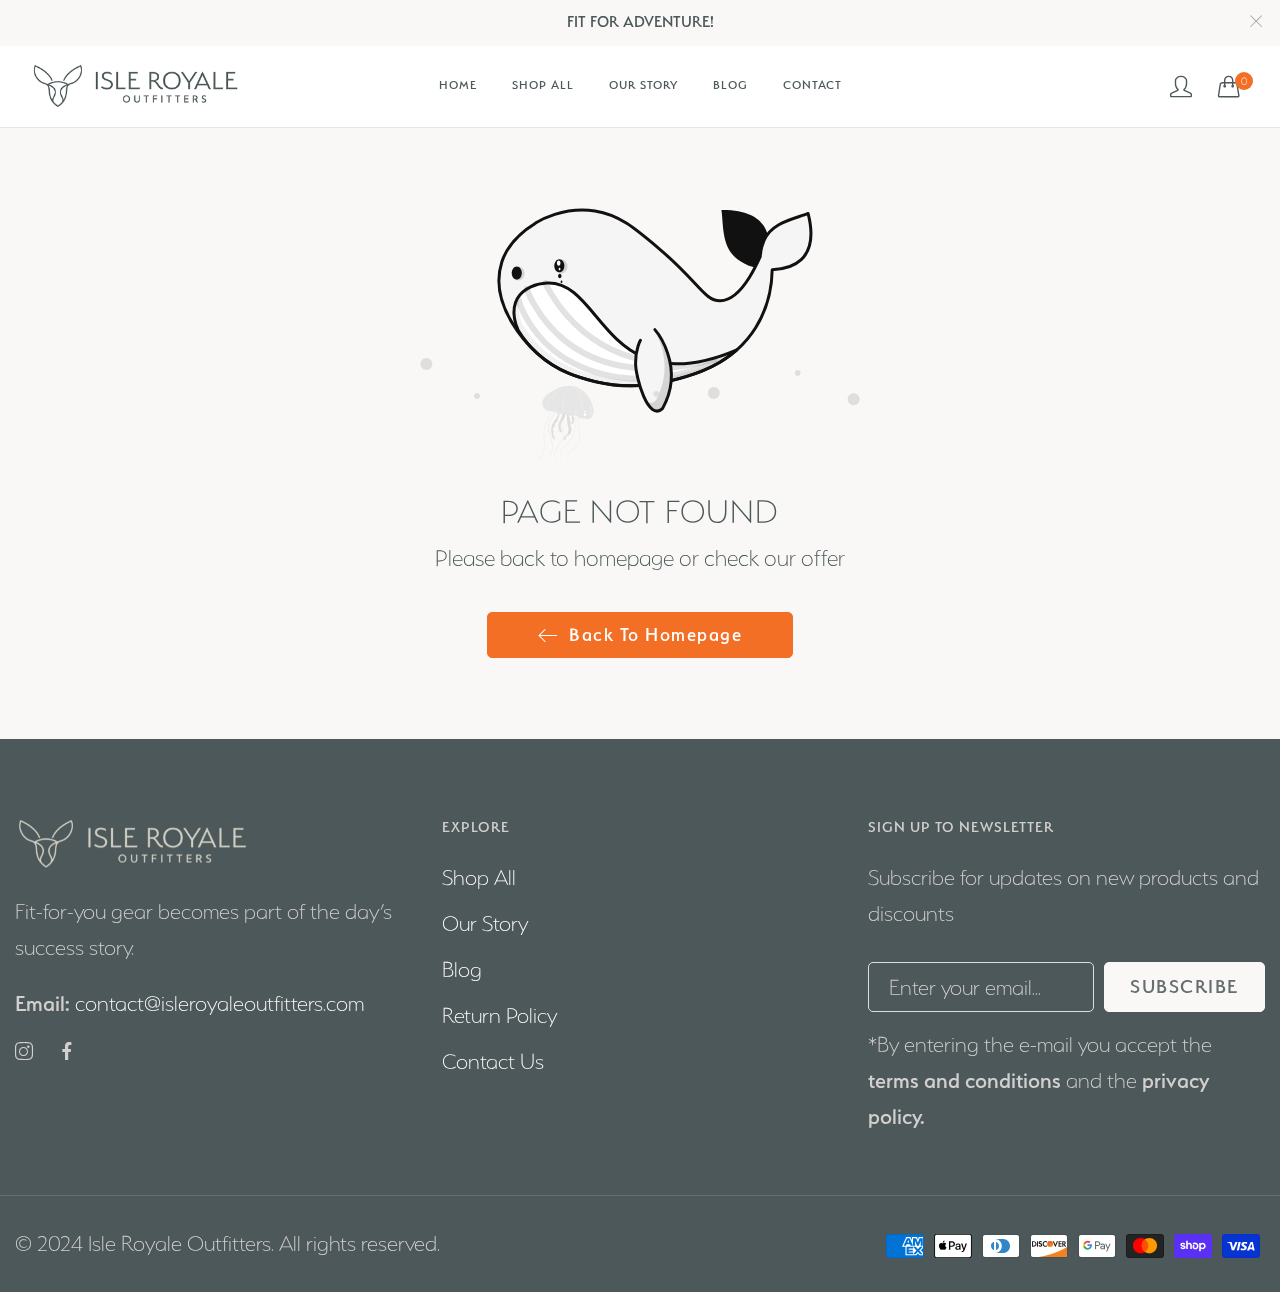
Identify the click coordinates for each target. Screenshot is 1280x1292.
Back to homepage (655, 634)
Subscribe (1184, 986)
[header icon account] (1182, 86)
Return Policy (499, 1015)
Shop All (479, 877)
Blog (462, 969)
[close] (1256, 22)
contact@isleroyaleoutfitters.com (189, 1003)
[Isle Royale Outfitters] (135, 86)
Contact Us (493, 1061)
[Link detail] (24, 1052)
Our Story (485, 923)
